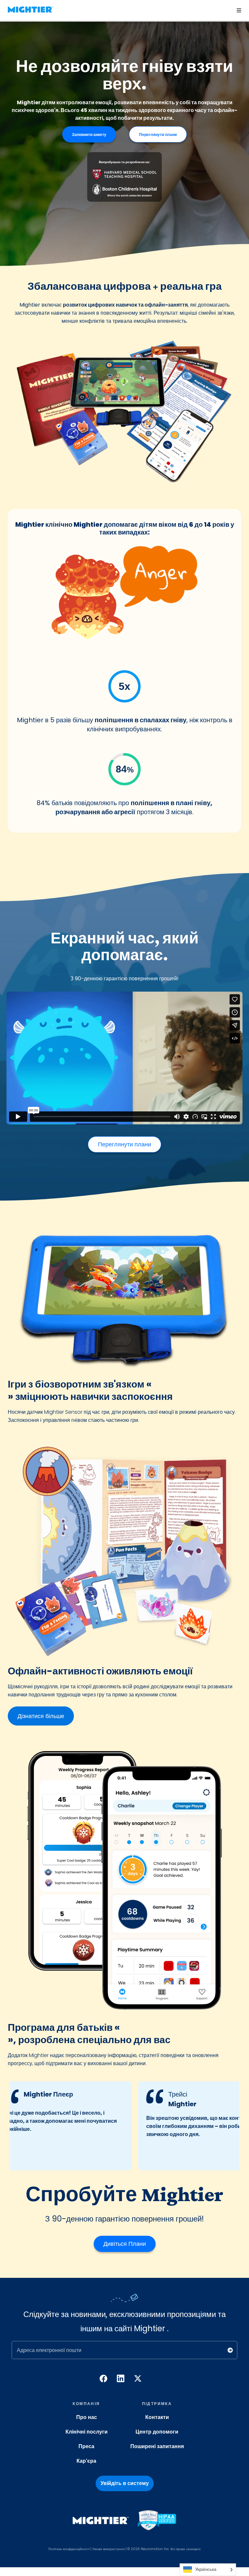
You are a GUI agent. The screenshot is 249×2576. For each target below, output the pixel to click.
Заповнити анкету (89, 135)
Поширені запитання (157, 2446)
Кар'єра (86, 2461)
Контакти (157, 2417)
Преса (86, 2446)
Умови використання (108, 2549)
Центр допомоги (157, 2432)
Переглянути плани (158, 135)
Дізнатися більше (41, 1716)
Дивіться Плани (125, 2244)
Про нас (87, 2417)
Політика (55, 2549)
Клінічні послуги (87, 2432)
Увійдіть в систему (125, 2483)
